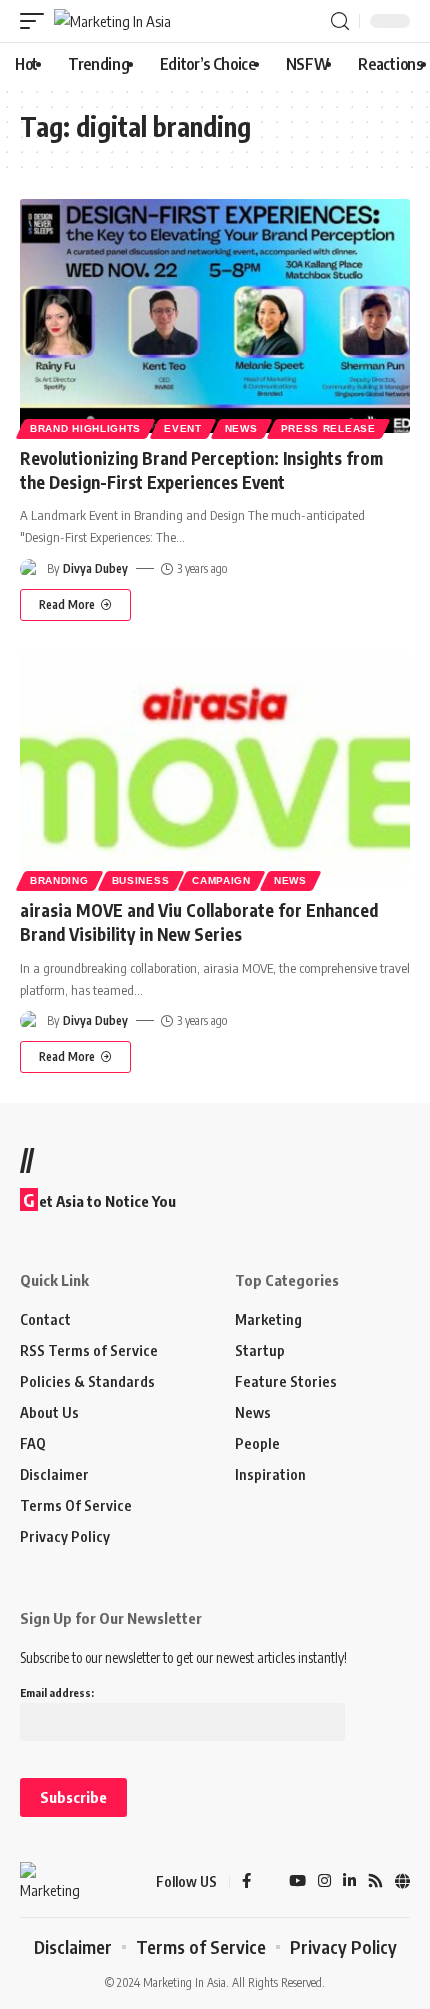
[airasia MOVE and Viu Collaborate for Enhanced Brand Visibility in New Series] (215, 768)
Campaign (221, 880)
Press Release (328, 428)
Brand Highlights (85, 428)
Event (183, 428)
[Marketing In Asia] (112, 21)
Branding (59, 880)
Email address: (57, 1692)
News (241, 428)
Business (141, 880)
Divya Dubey (95, 568)
